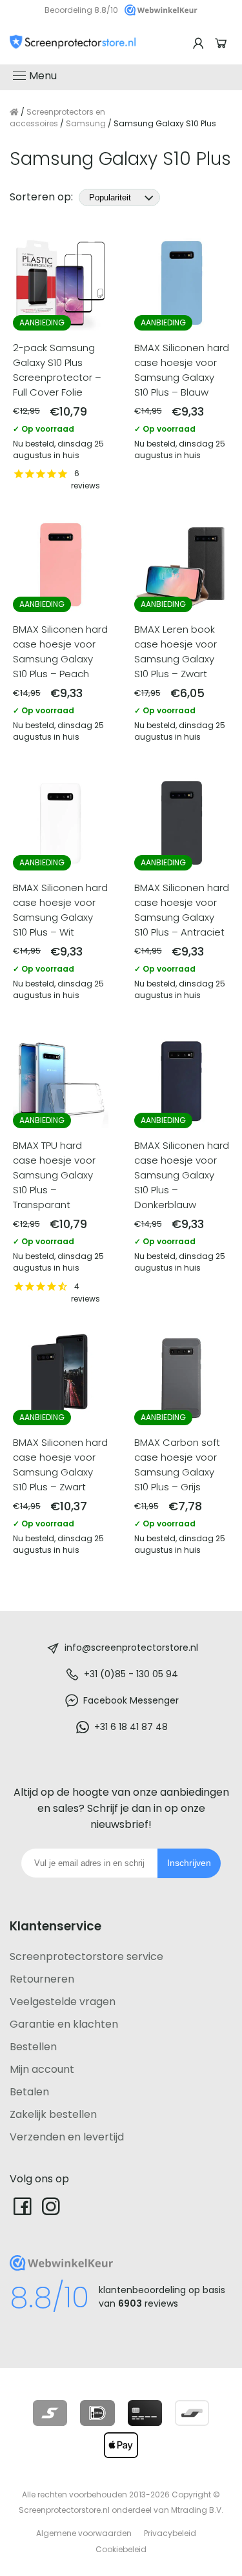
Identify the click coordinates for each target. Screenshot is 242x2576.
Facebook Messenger (131, 1700)
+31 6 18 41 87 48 (131, 1727)
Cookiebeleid (121, 2549)
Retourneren (42, 1979)
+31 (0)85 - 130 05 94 (131, 1674)
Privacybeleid (170, 2533)
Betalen (29, 2092)
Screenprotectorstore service (86, 1956)
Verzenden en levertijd (67, 2137)
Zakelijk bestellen (53, 2114)
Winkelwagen (223, 43)
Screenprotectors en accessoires (57, 118)
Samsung (86, 123)
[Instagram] (51, 2206)
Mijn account (42, 2069)
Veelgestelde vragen (63, 2002)
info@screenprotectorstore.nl (131, 1648)
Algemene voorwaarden (84, 2533)
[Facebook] (23, 2206)
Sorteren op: (43, 197)
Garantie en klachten (64, 2024)
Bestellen (33, 2047)
